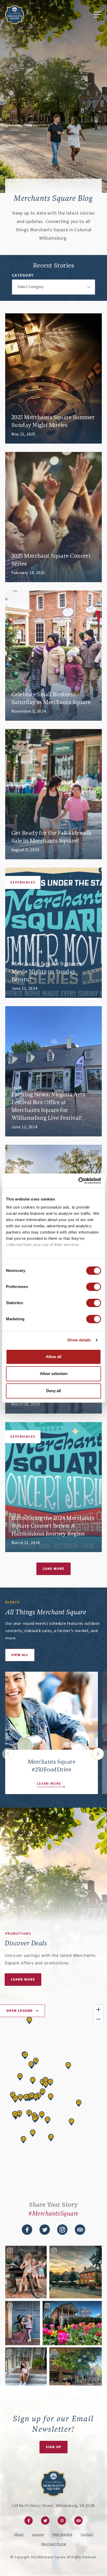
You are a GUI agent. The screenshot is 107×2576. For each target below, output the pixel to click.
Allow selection (54, 1374)
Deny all (53, 1391)
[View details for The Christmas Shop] (36, 2098)
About (19, 2535)
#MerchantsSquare (53, 2214)
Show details (79, 1340)
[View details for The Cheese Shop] (48, 2120)
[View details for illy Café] (21, 2098)
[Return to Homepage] (15, 15)
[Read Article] (53, 378)
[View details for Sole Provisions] (20, 2077)
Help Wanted (62, 2535)
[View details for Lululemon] (79, 2103)
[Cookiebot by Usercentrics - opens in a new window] (78, 1181)
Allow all (53, 1357)
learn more (23, 1980)
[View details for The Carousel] (35, 2119)
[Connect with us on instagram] (62, 2230)
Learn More (49, 1784)
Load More (53, 1569)
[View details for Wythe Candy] (42, 2115)
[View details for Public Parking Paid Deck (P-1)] (29, 2020)
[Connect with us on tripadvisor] (80, 2230)
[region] (53, 2094)
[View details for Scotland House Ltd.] (19, 2114)
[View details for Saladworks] (50, 2082)
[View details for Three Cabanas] (45, 2081)
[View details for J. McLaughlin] (15, 2115)
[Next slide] (98, 1754)
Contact (87, 2535)
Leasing (38, 2535)
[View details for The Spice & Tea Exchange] (43, 2092)
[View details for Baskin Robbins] (31, 2065)
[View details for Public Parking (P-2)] (68, 2066)
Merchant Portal (54, 2544)
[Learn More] (52, 1711)
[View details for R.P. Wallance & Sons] (29, 2113)
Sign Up (53, 2447)
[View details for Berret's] (23, 2140)
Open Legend (19, 2011)
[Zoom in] (98, 2009)
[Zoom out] (98, 2019)
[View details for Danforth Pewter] (31, 2096)
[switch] (94, 1287)
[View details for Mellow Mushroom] (51, 2138)
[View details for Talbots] (15, 2099)
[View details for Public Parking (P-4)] (71, 2122)
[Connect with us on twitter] (45, 2230)
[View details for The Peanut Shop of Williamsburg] (36, 2061)
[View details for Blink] (46, 2085)
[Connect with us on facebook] (27, 2230)
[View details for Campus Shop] (25, 2056)
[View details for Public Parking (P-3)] (33, 2081)
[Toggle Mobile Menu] (98, 15)
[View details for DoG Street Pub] (51, 2097)
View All (20, 1655)
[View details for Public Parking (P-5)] (33, 2133)
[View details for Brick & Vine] (26, 2098)
